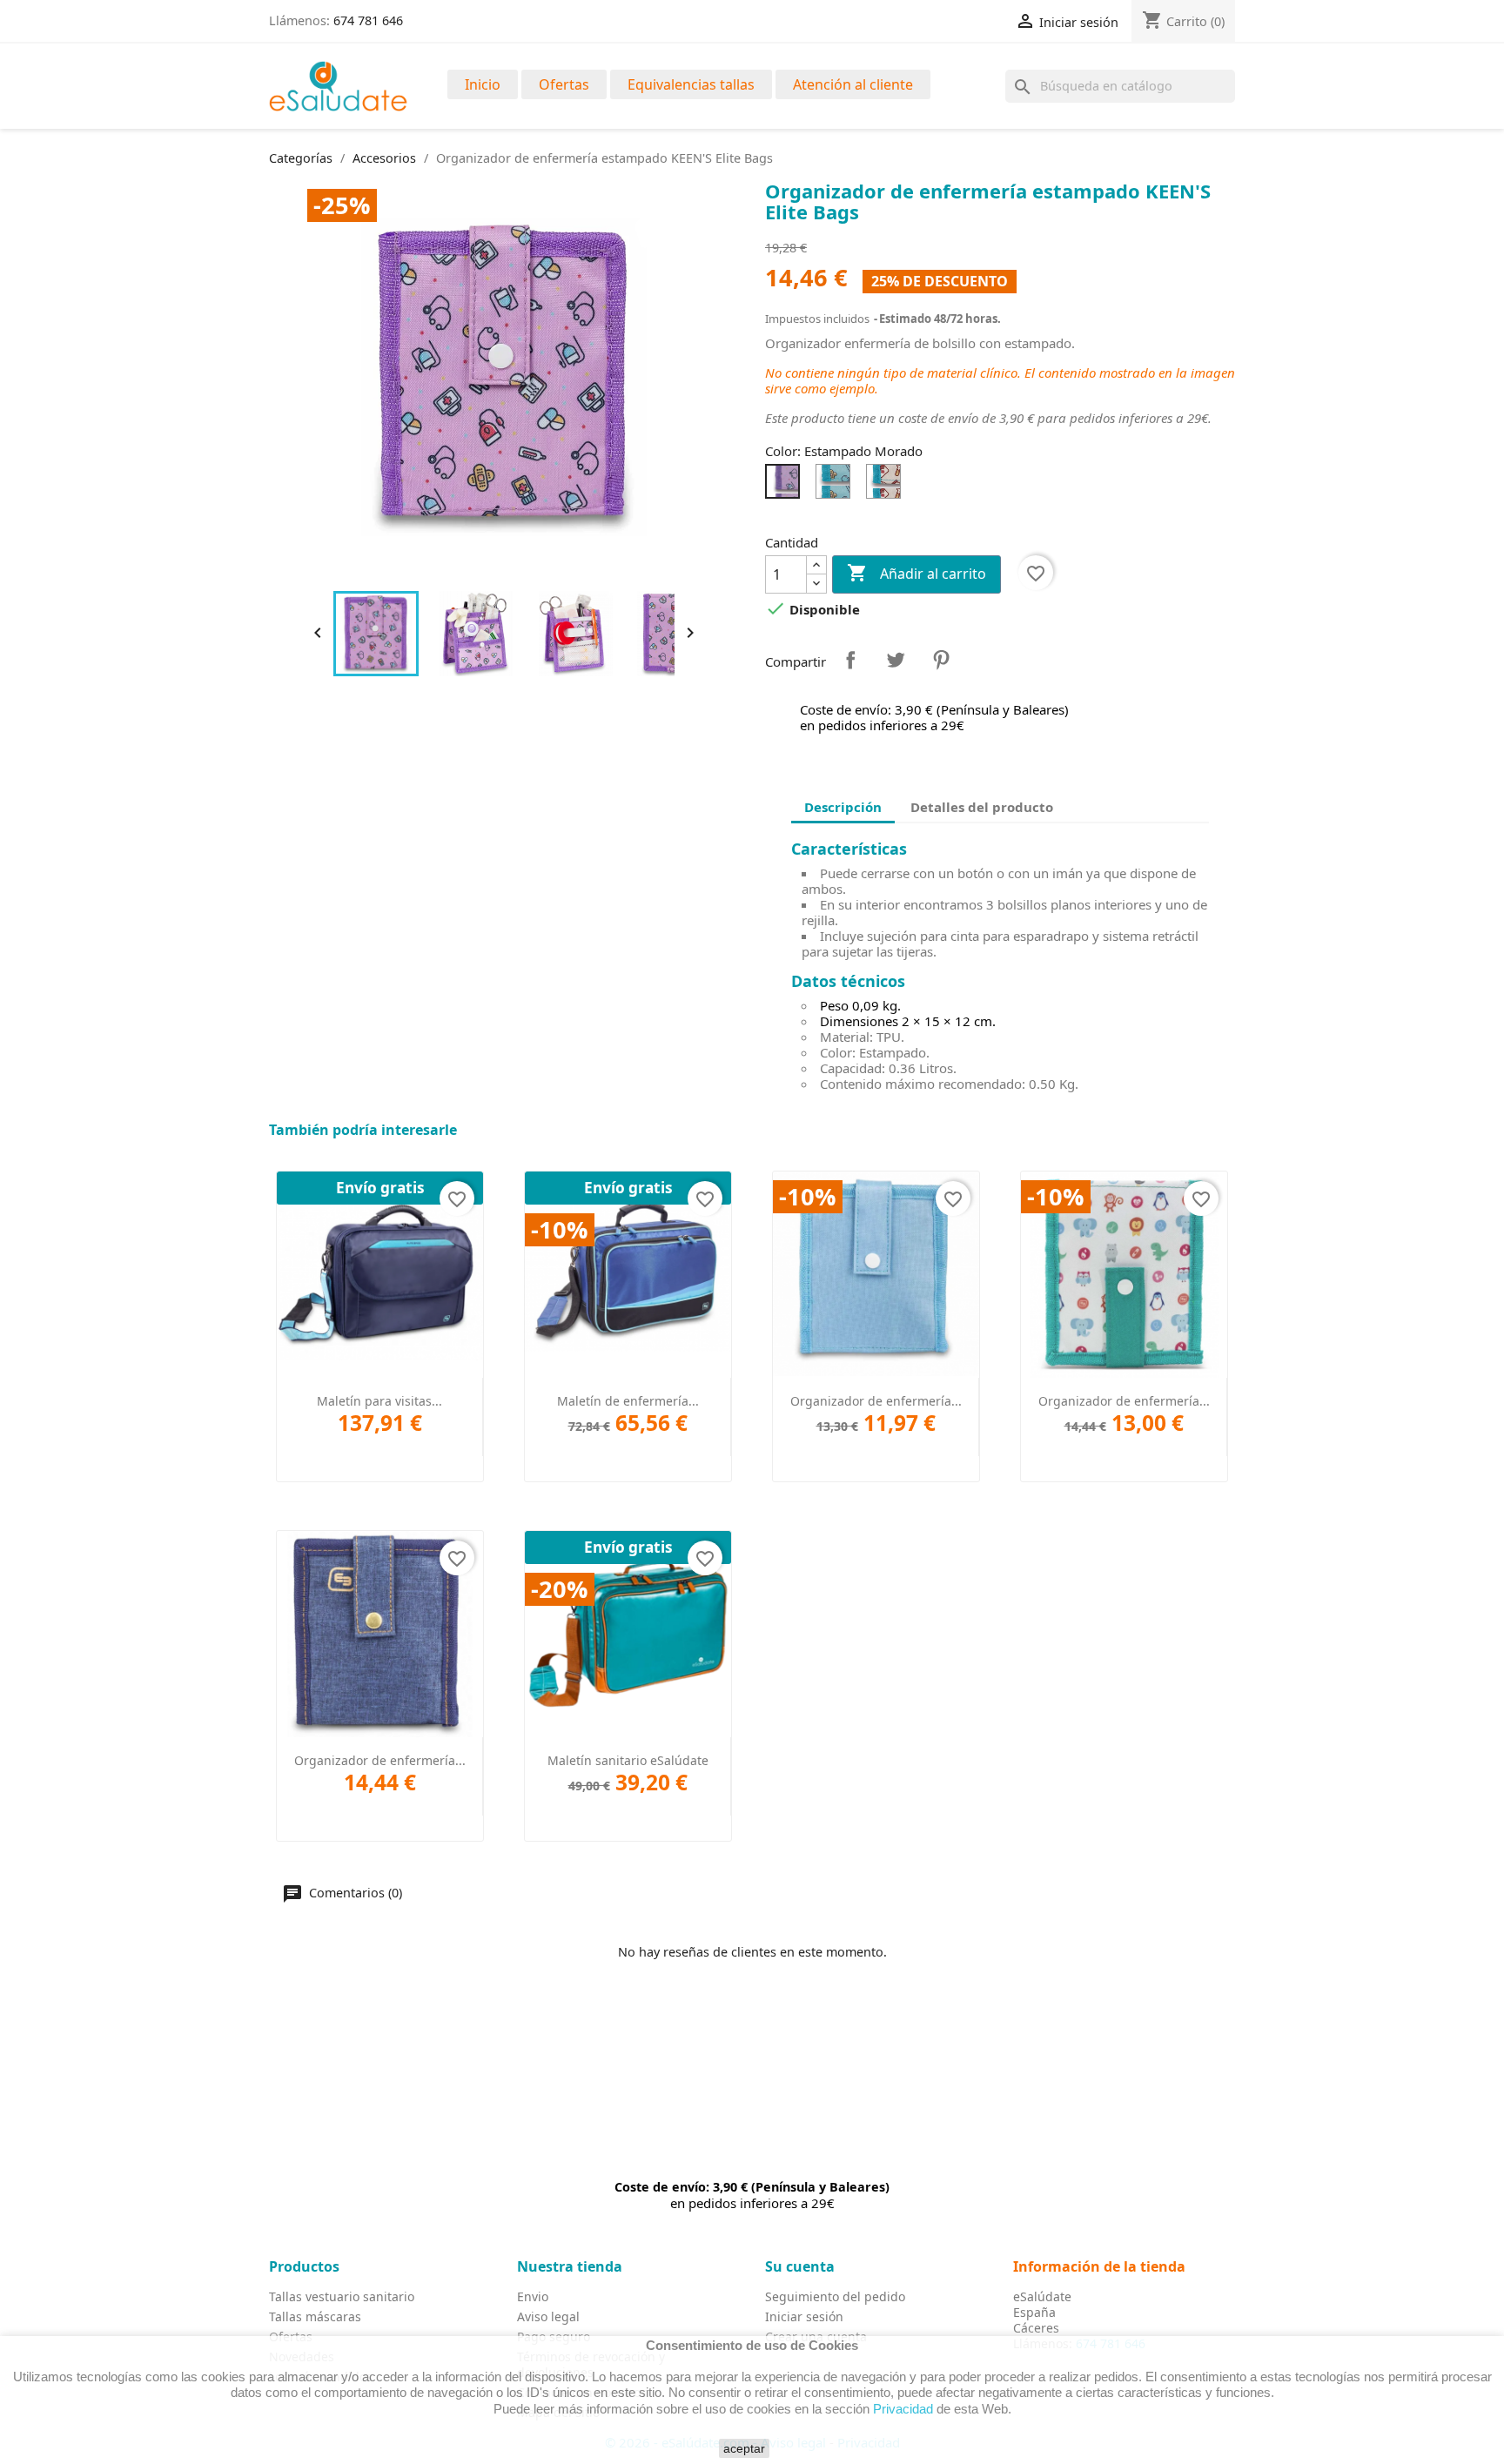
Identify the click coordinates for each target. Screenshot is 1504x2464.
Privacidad (903, 2408)
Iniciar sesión (804, 2316)
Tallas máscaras (315, 2316)
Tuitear (896, 660)
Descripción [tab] (843, 807)
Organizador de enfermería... (876, 1401)
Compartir (850, 660)
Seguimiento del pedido (835, 2296)
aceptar (744, 2448)
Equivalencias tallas (691, 84)
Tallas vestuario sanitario (342, 2296)
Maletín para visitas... (379, 1401)
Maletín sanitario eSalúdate (628, 1760)
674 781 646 (368, 20)
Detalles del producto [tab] (982, 807)
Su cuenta (800, 2266)
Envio (533, 2296)
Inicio (483, 84)
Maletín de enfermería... (628, 1401)
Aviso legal (548, 2316)
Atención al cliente (853, 84)
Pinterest (941, 660)
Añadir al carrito (916, 573)
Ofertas (564, 84)
